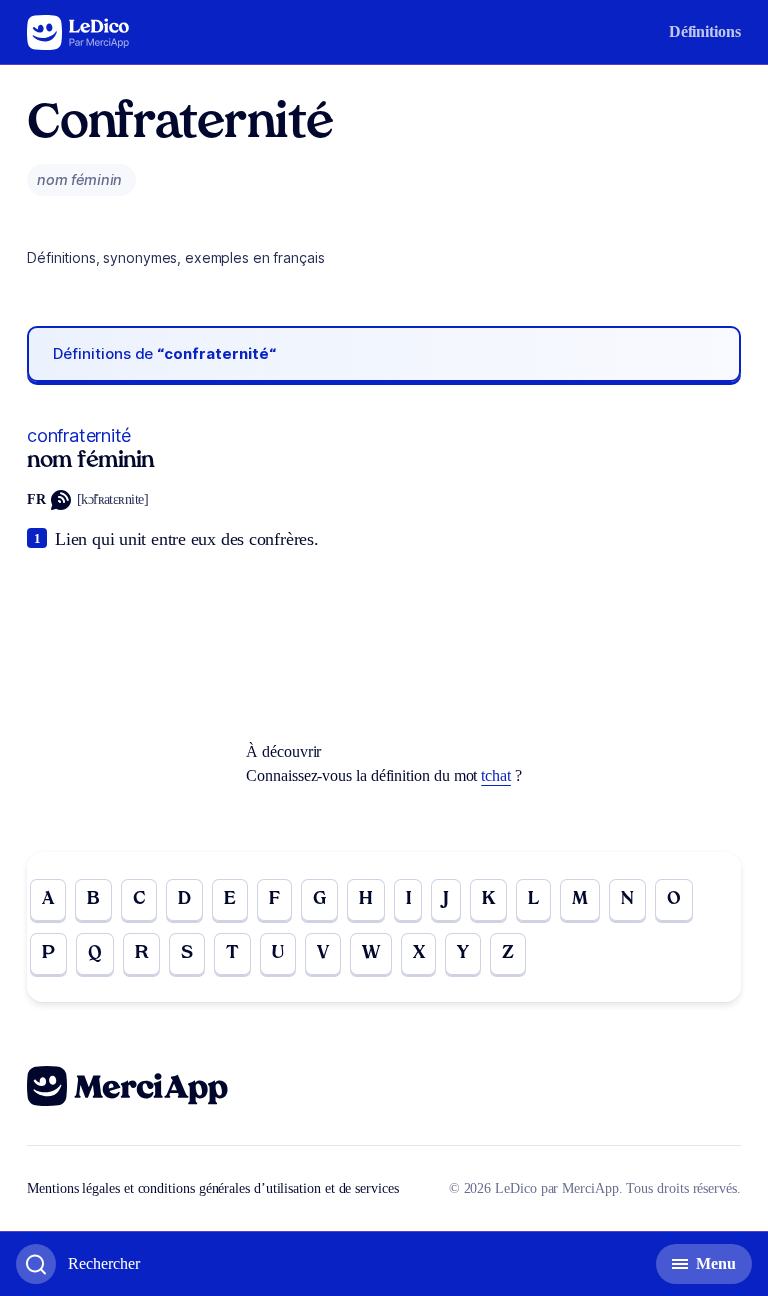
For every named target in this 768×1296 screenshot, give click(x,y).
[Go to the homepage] (78, 32)
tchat (496, 775)
